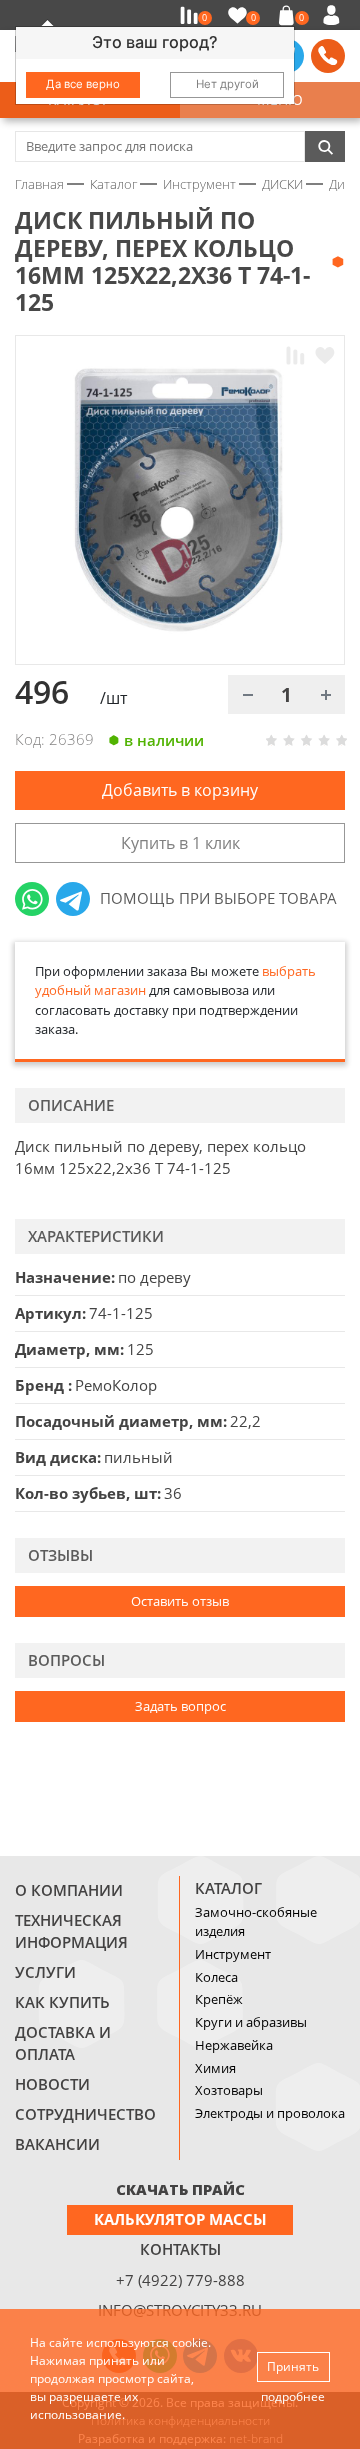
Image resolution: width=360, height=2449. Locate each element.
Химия (215, 2068)
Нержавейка (234, 2045)
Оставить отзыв (180, 1601)
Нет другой (227, 84)
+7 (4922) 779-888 (180, 2280)
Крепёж (219, 1999)
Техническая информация (71, 1931)
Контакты (180, 2249)
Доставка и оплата (63, 2043)
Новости (52, 2084)
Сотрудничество (85, 2114)
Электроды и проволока (270, 2113)
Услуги (45, 1972)
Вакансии (57, 2144)
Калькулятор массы (180, 2219)
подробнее (293, 2396)
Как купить (62, 2002)
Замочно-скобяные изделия (256, 1922)
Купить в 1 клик (180, 843)
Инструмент (233, 1954)
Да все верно (83, 84)
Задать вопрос (180, 1706)
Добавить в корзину (180, 790)
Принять (293, 2366)
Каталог (228, 1888)
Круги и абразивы (251, 2022)
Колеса (216, 1977)
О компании (69, 1890)
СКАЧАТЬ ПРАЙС (180, 2189)
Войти (334, 15)
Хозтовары (229, 2090)
